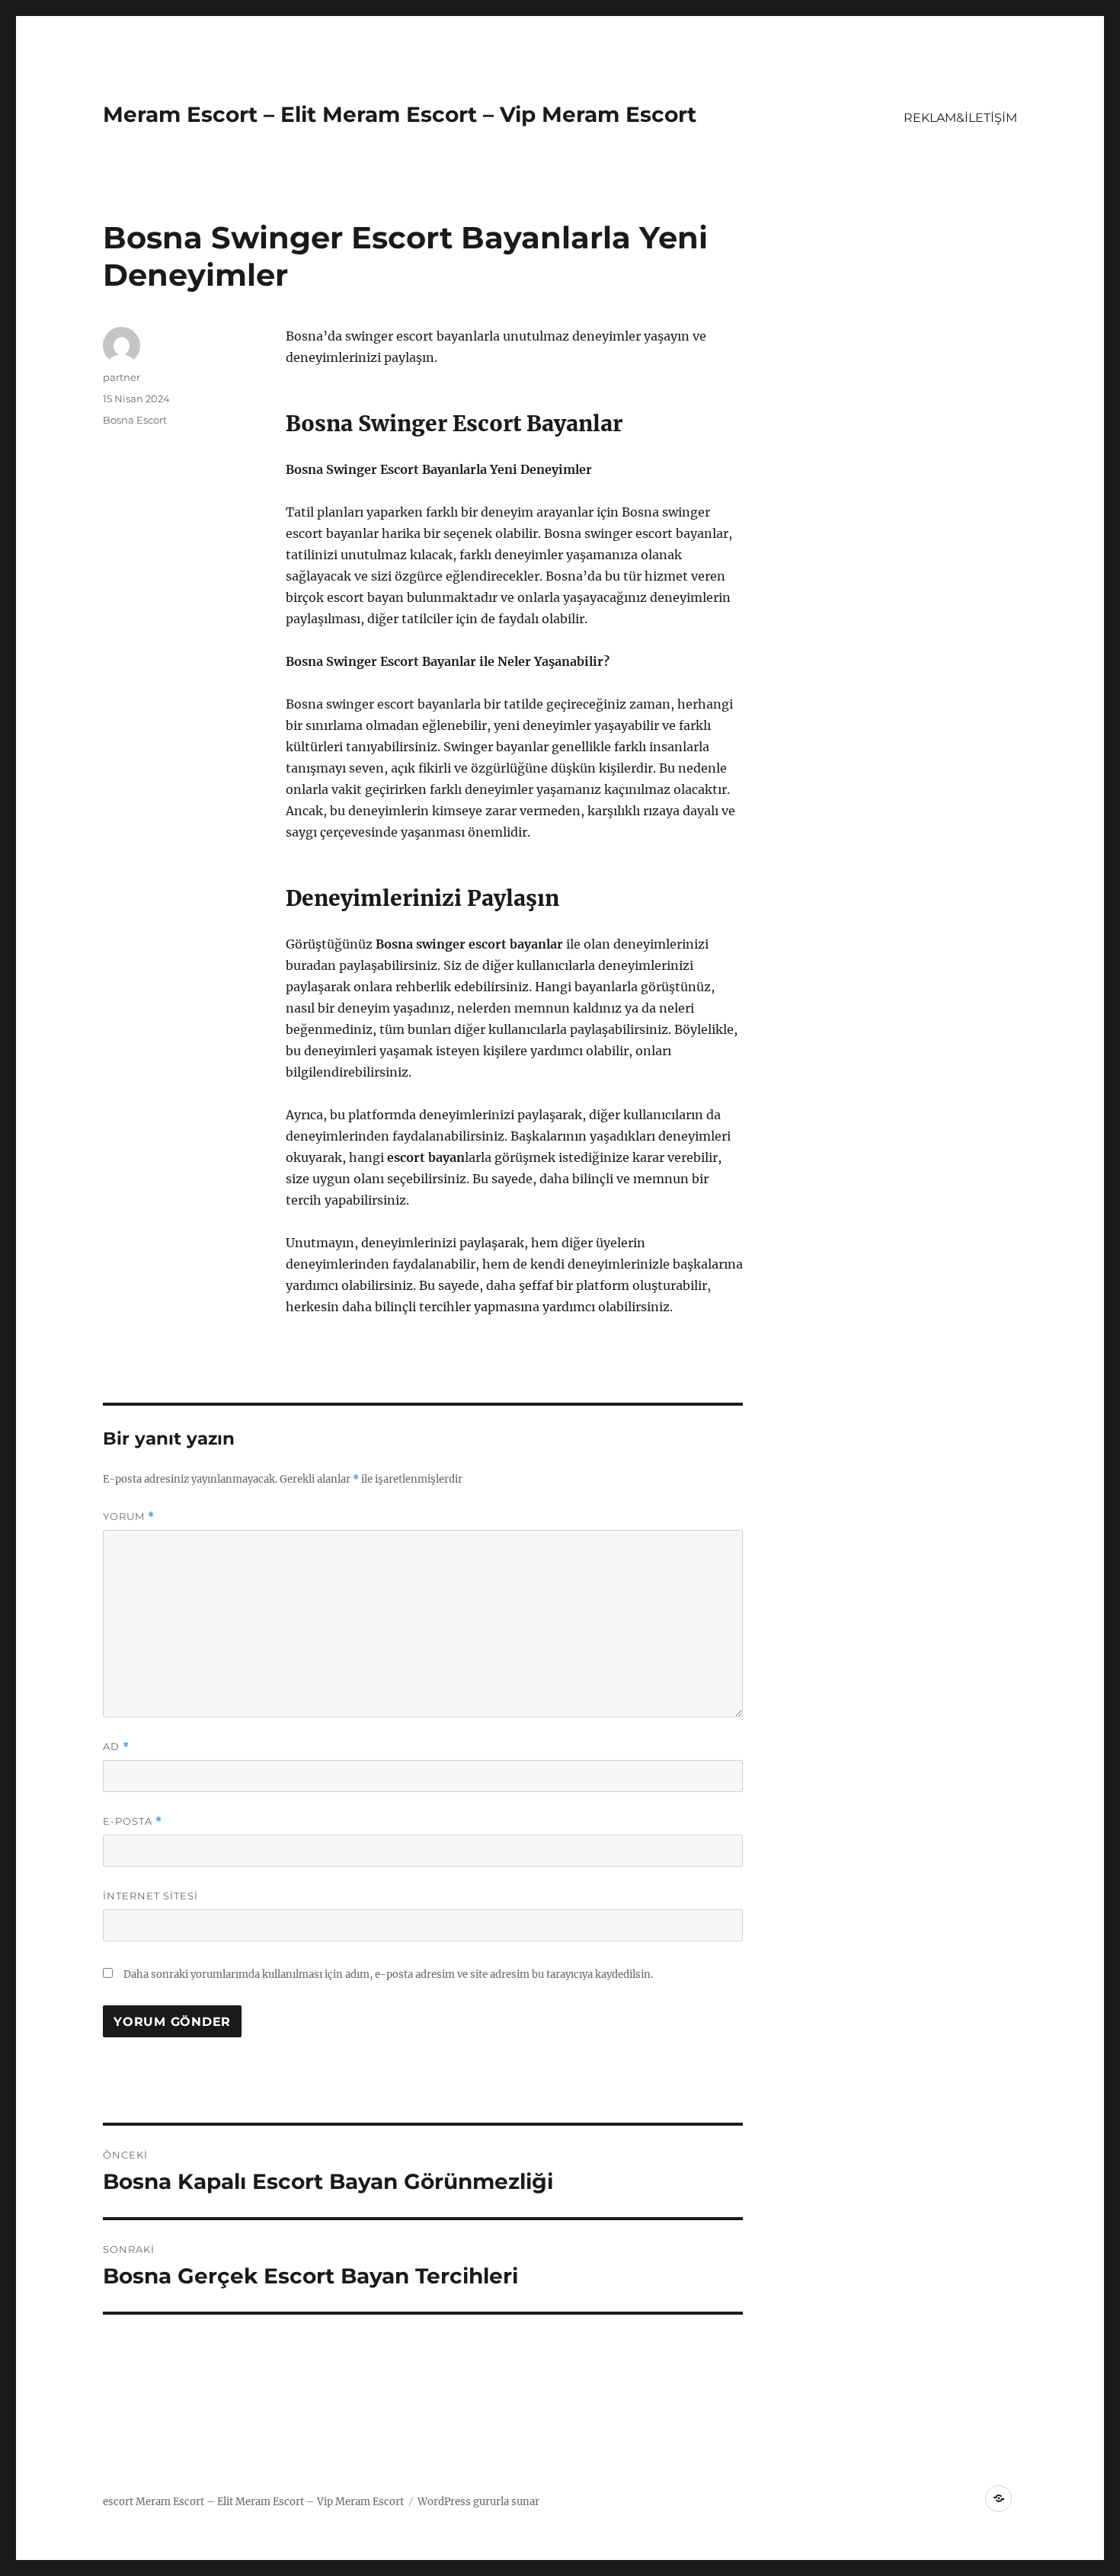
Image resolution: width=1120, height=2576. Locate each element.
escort (118, 2502)
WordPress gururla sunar (478, 2502)
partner (122, 377)
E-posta (133, 1821)
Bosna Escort (135, 420)
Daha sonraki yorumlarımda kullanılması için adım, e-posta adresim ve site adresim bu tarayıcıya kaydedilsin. (388, 1974)
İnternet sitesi (150, 1896)
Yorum (129, 1517)
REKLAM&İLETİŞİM (960, 118)
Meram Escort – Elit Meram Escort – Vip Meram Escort (400, 114)
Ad (116, 1747)
